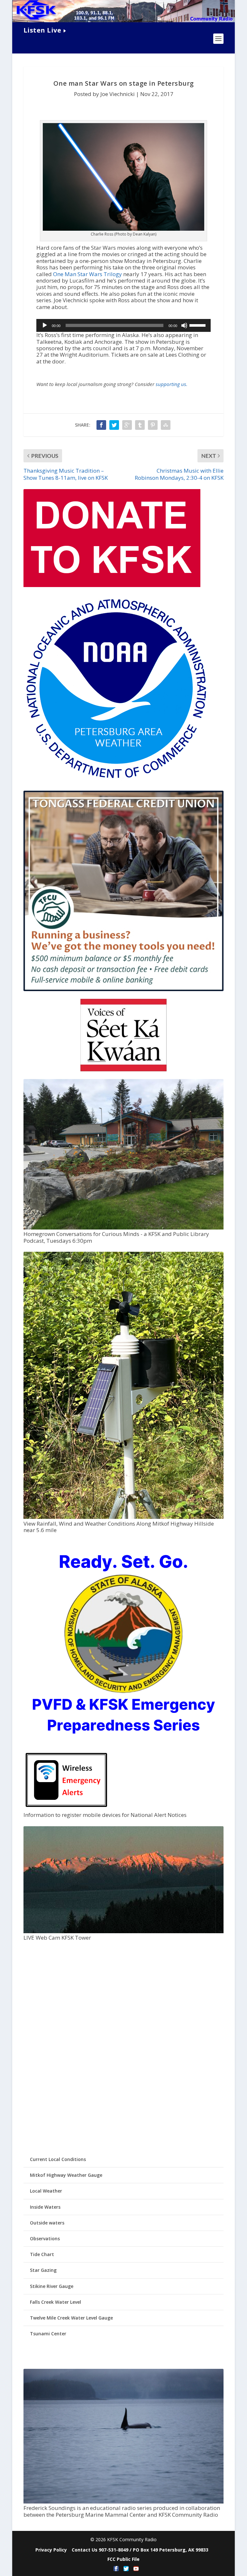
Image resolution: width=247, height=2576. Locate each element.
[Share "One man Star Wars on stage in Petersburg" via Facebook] (101, 425)
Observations (45, 2238)
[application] (123, 325)
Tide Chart (42, 2254)
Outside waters (47, 2223)
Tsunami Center (48, 2334)
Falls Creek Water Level (55, 2302)
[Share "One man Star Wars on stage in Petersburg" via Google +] (127, 425)
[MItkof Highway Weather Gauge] (123, 1517)
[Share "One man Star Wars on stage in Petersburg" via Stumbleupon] (166, 425)
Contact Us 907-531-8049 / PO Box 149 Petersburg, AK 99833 (140, 2550)
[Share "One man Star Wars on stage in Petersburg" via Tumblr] (140, 425)
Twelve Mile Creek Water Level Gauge (71, 2318)
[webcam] (123, 1931)
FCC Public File (123, 2559)
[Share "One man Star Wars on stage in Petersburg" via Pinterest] (153, 425)
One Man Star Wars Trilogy (87, 274)
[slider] (198, 325)
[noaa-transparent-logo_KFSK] (116, 780)
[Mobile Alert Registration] (66, 1809)
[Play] (45, 325)
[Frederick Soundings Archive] (123, 2502)
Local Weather (46, 2191)
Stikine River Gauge (52, 2286)
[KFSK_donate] (112, 585)
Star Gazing (43, 2270)
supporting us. (172, 384)
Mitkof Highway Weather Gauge (66, 2175)
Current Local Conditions (58, 2159)
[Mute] (184, 325)
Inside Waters (45, 2207)
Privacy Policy (51, 2550)
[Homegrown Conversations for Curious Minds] (123, 1228)
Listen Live (42, 30)
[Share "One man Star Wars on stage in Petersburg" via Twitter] (114, 425)
